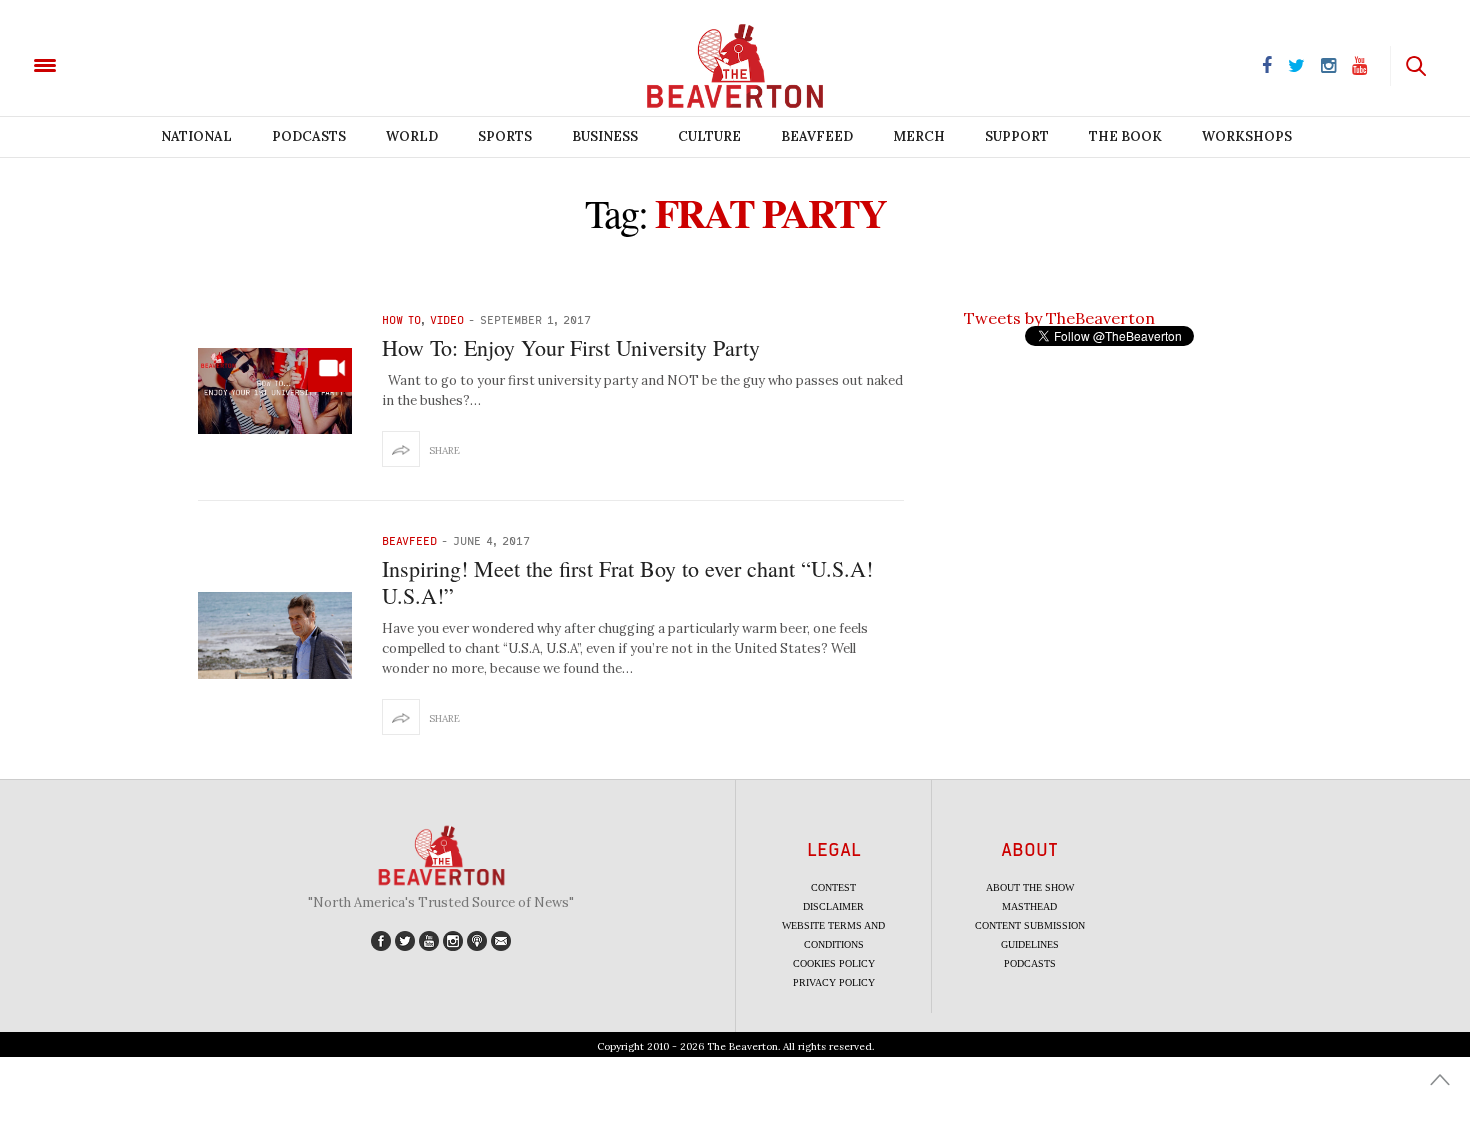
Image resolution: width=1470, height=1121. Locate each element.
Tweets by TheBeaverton (1059, 318)
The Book (1125, 136)
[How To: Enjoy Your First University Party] (275, 391)
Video (447, 319)
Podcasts (309, 136)
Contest (833, 887)
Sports (505, 136)
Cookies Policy (834, 963)
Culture (709, 136)
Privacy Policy (834, 982)
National (196, 136)
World (412, 136)
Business (605, 136)
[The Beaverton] (112, 64)
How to (401, 319)
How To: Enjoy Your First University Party (571, 347)
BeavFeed (817, 136)
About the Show (1030, 887)
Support (1017, 136)
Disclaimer (833, 906)
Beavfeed (409, 540)
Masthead (1029, 906)
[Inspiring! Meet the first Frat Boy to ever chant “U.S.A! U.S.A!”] (275, 635)
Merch (919, 136)
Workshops (1247, 136)
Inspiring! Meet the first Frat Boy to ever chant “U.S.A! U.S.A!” (627, 581)
